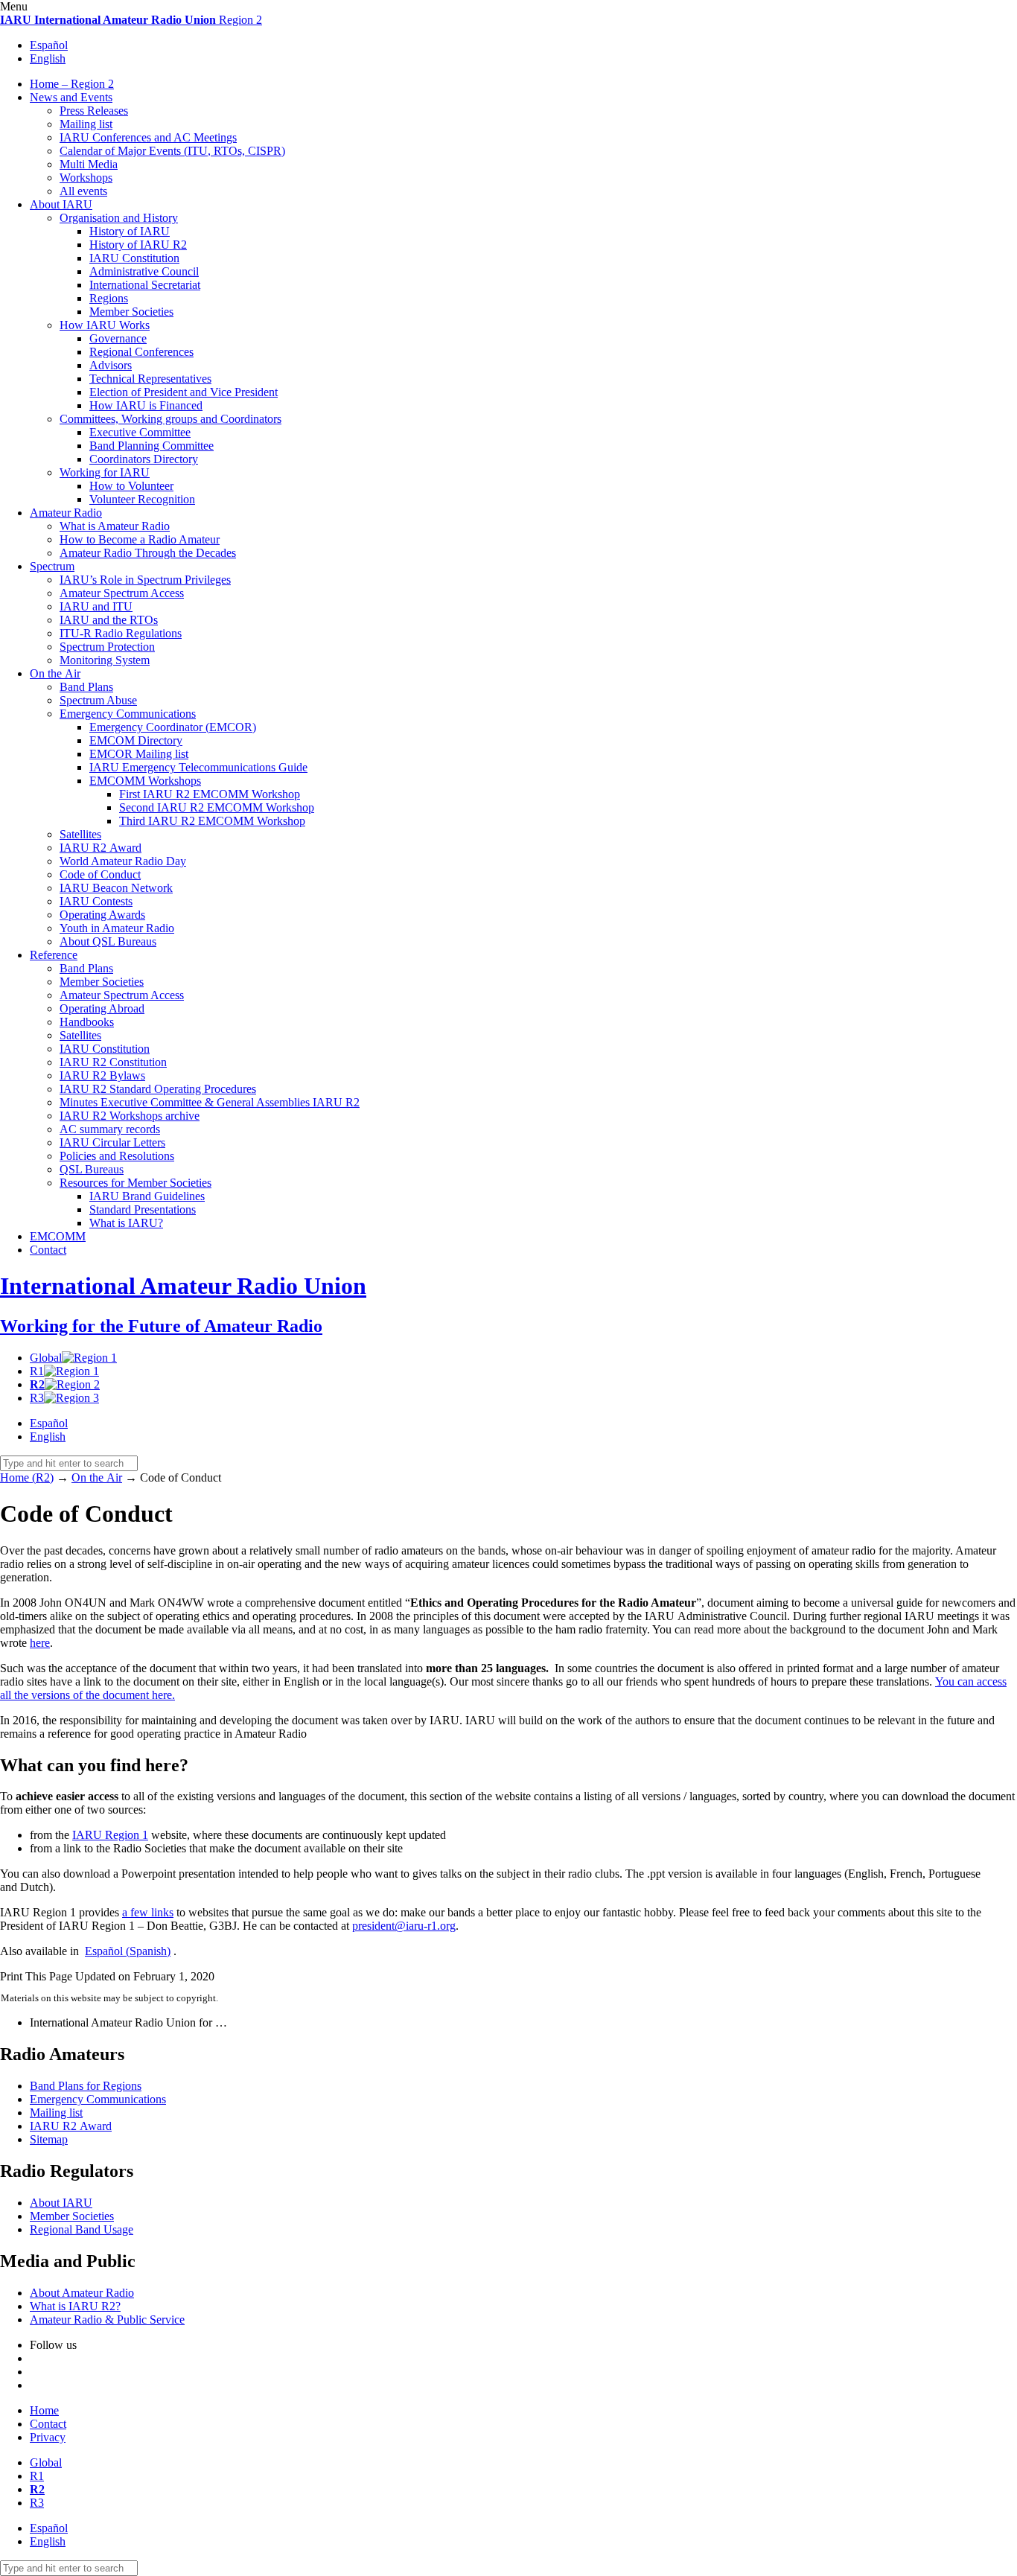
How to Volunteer (131, 486)
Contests (96, 901)
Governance (118, 338)
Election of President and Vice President (184, 392)
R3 (37, 1398)
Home (44, 2410)
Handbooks (87, 1022)
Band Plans (86, 687)
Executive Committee (140, 432)
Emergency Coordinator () (173, 727)
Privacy (48, 2437)
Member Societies (131, 312)
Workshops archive (130, 1116)
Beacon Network (116, 888)
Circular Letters (112, 1142)
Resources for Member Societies (136, 1183)
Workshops (86, 178)
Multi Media (89, 164)
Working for (105, 472)
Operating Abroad (102, 1008)
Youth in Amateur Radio (117, 928)
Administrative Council (144, 271)
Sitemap (49, 2139)
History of (130, 231)
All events (83, 191)
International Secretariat (145, 285)
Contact (48, 1250)
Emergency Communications (128, 714)
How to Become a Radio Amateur (140, 539)
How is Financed (146, 405)
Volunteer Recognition (142, 499)
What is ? (126, 1223)
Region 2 (131, 20)
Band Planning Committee (152, 446)
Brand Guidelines (147, 1196)
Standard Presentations (143, 1209)
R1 (37, 1371)
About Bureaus (108, 941)
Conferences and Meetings (148, 137)
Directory (136, 740)
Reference (54, 955)
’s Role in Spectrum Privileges (145, 580)
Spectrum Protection (107, 647)
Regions (109, 298)
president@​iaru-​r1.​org (404, 1926)
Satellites (80, 834)
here (40, 1643)
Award (101, 848)
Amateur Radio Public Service (107, 2320)
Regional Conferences (141, 352)
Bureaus (92, 1169)
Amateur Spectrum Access (122, 593)
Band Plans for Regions (86, 2086)
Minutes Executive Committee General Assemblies (210, 1102)
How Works (105, 325)
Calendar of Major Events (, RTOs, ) (172, 151)
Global (46, 1358)
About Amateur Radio (82, 2293)
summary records (110, 1129)
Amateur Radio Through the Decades (148, 553)
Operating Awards (102, 915)
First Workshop (210, 794)
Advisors (111, 365)
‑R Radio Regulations (121, 633)
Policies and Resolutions (117, 1156)
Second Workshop (217, 807)
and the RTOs (109, 620)
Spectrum (52, 566)
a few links (148, 1912)
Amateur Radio (66, 513)
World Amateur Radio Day (123, 861)
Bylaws (102, 1075)
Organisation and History (119, 218)
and (96, 606)
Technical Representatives (150, 379)
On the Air (55, 673)
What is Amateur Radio (115, 526)
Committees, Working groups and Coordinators (170, 419)
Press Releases (94, 111)
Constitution (134, 258)
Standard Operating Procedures (158, 1089)
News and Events (71, 97)
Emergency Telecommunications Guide (198, 767)
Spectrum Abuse (98, 700)
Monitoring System (105, 660)
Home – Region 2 (72, 84)
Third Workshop (212, 821)
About (61, 204)
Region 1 (110, 1835)
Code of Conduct (100, 874)
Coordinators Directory (144, 459)
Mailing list (86, 124)
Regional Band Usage (82, 2229)
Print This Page (36, 1976)
